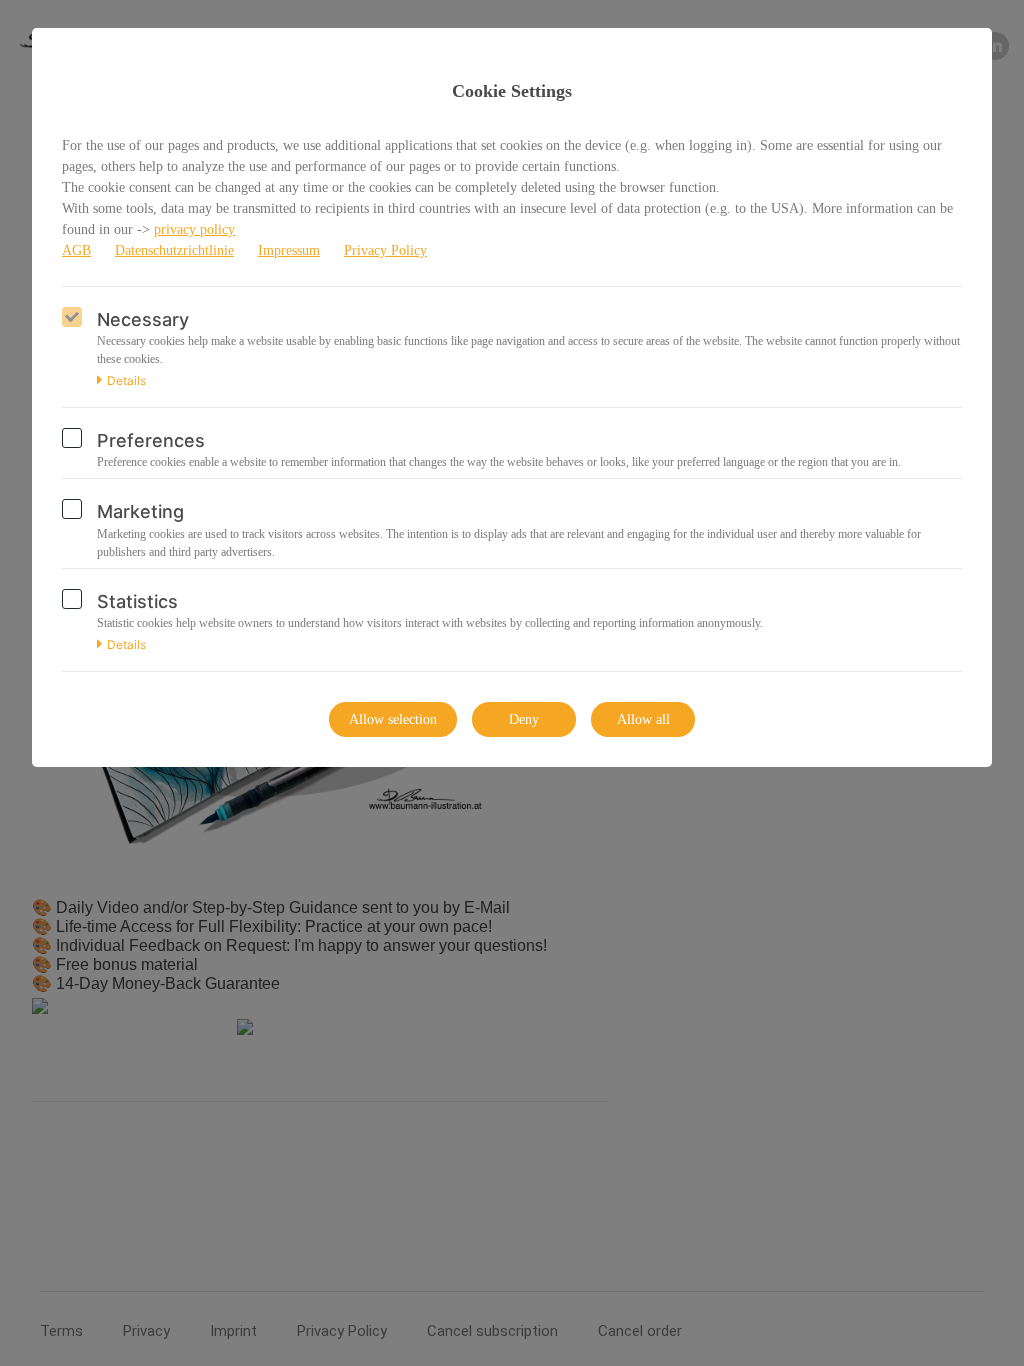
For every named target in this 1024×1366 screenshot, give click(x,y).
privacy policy (194, 229)
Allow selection (393, 719)
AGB (76, 250)
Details (126, 381)
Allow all (643, 719)
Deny (524, 719)
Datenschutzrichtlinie (174, 250)
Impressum (289, 250)
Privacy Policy (385, 250)
